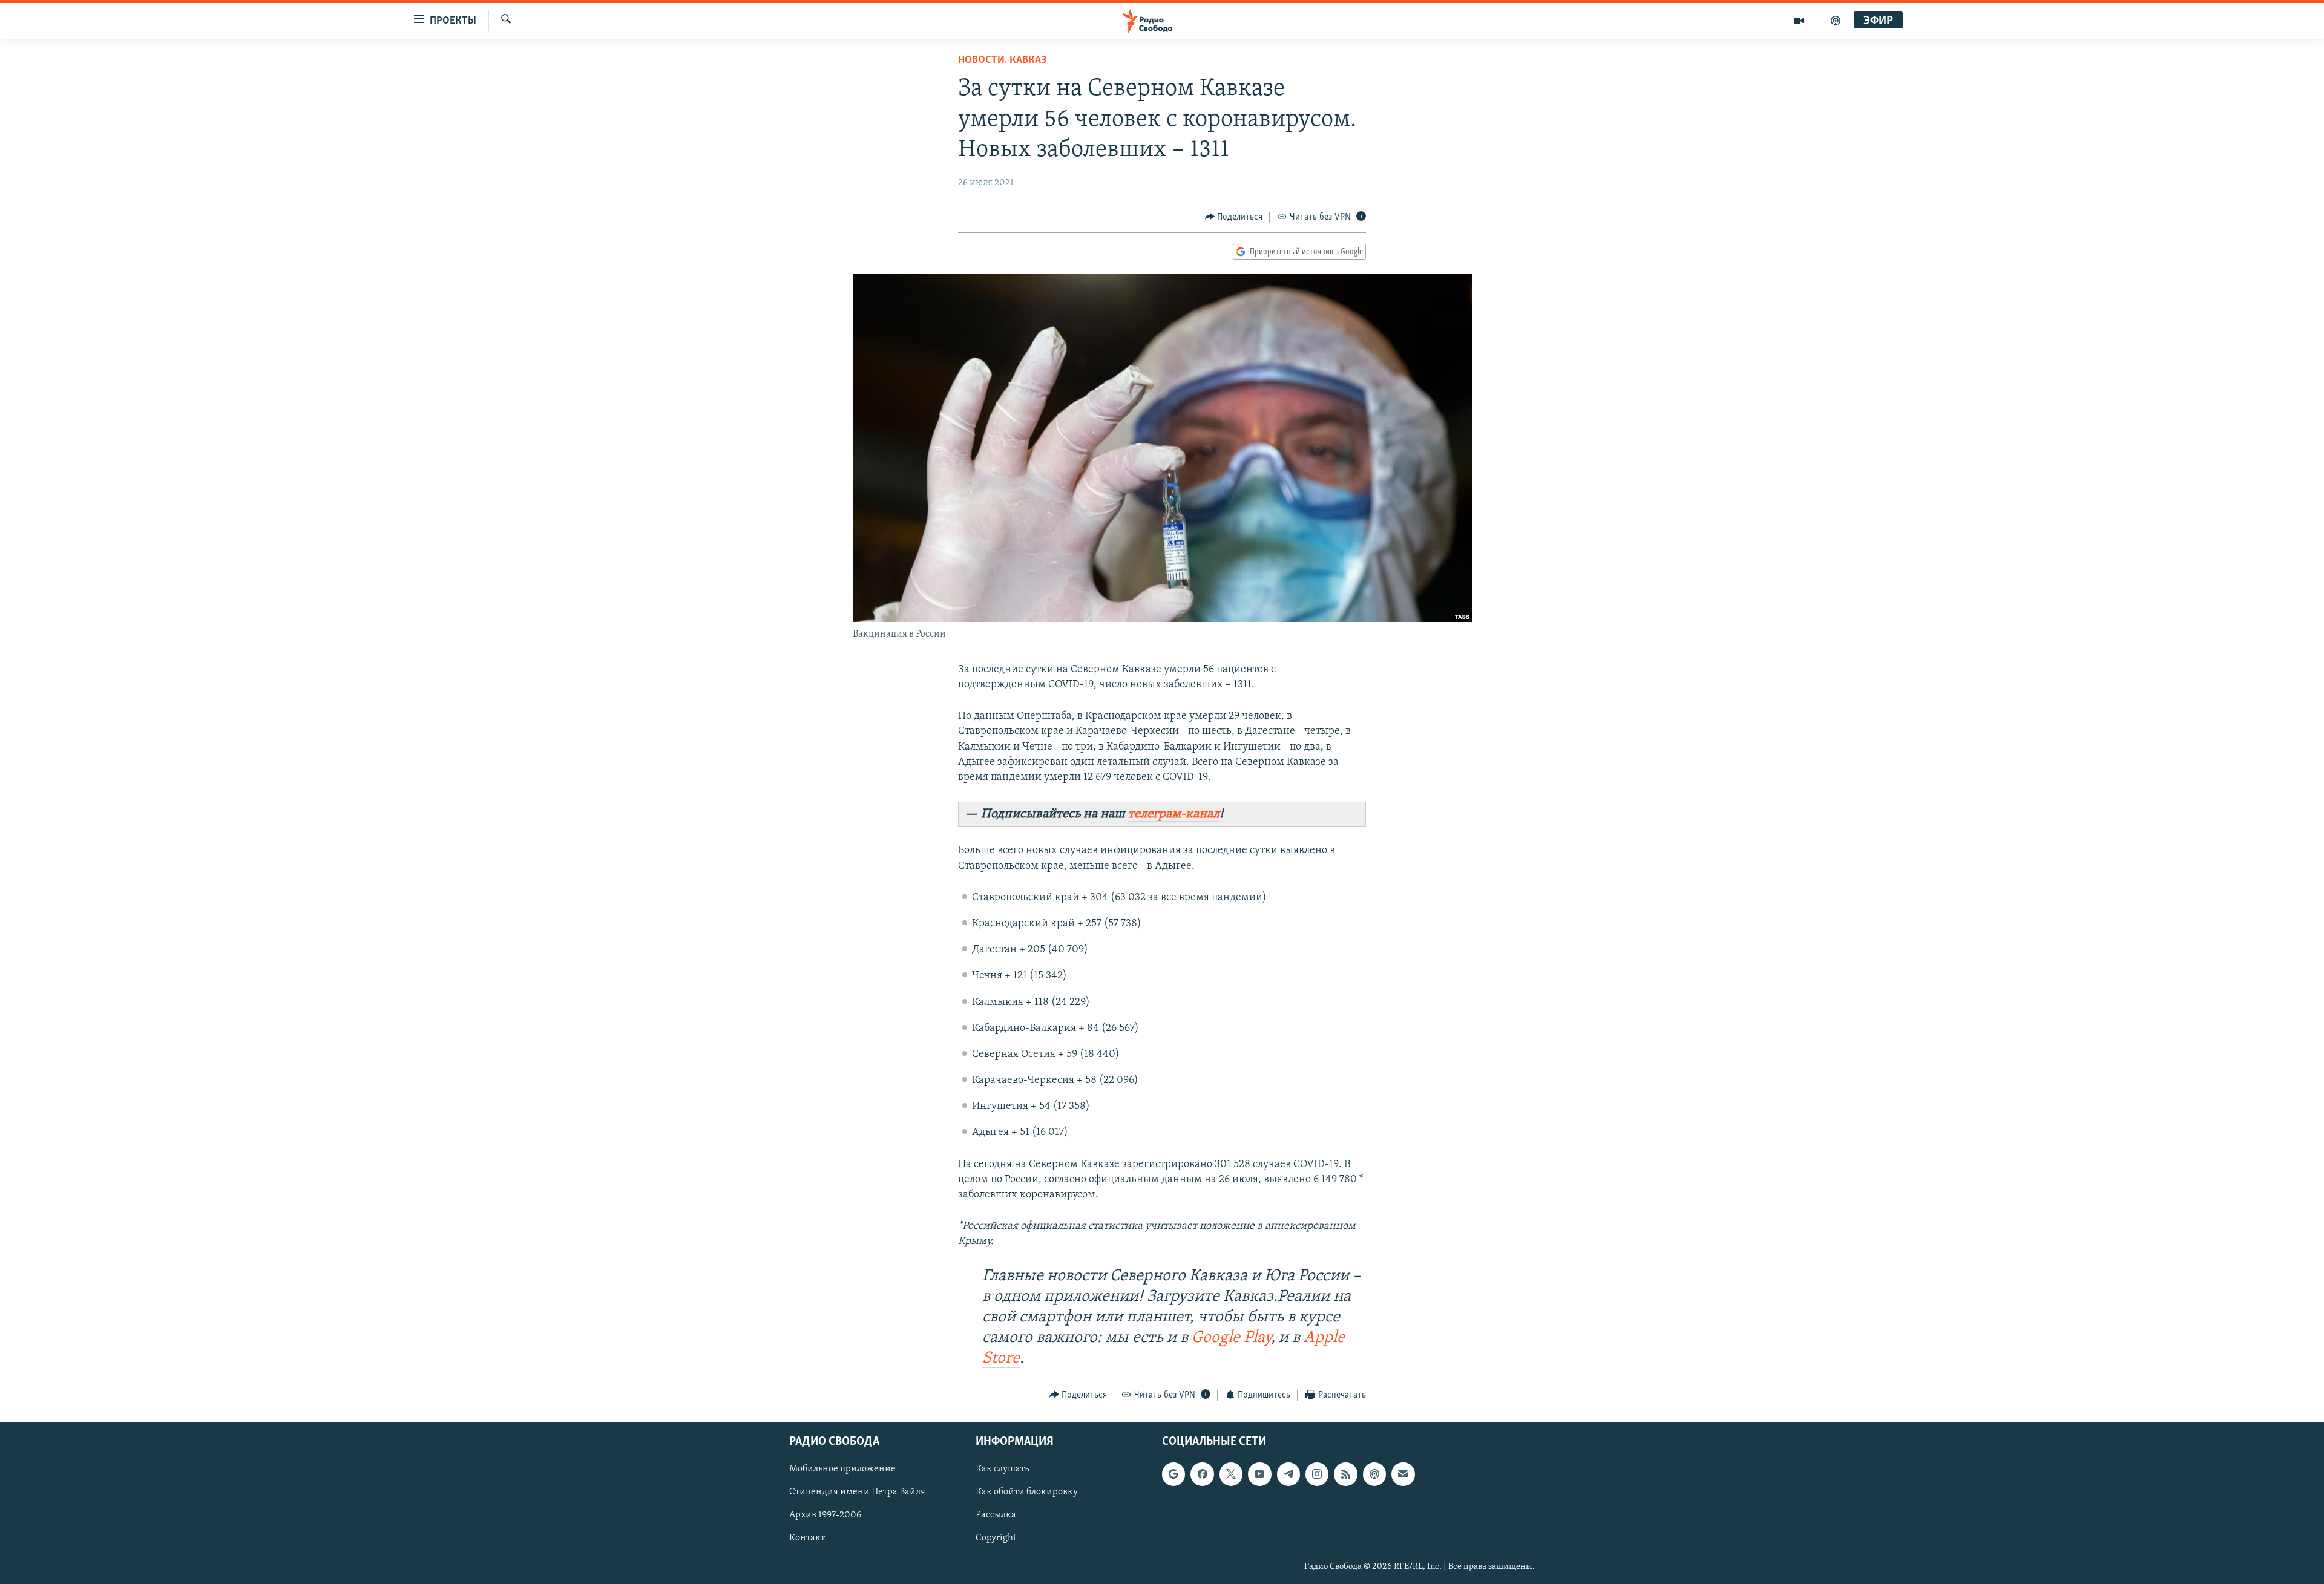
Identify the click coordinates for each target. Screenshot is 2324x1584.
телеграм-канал (1174, 814)
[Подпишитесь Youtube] (1259, 1474)
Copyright (996, 1539)
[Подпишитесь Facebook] (1202, 1474)
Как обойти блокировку (1027, 1493)
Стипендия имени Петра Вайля (857, 1493)
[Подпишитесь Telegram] (1288, 1474)
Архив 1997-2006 (825, 1516)
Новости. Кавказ (1002, 61)
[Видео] (1799, 21)
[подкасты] (1836, 21)
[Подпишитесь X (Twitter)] (1231, 1474)
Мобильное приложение (842, 1470)
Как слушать (1002, 1470)
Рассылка (996, 1516)
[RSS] (1345, 1474)
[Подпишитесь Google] (1173, 1474)
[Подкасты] (1374, 1474)
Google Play (1231, 1338)
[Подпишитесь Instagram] (1317, 1474)
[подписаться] (1403, 1474)
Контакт (807, 1539)
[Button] (1234, 217)
